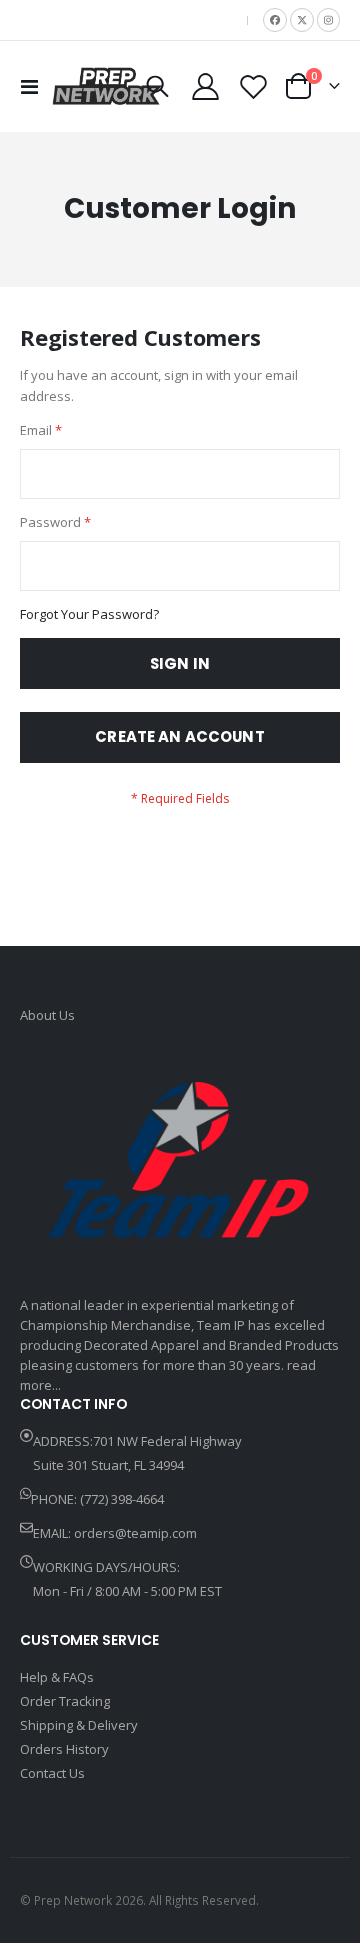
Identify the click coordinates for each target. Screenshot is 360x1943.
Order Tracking (65, 1701)
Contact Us (52, 1773)
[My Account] (206, 86)
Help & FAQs (57, 1677)
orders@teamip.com (135, 1533)
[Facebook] (275, 20)
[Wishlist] (253, 86)
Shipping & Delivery (79, 1725)
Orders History (64, 1749)
